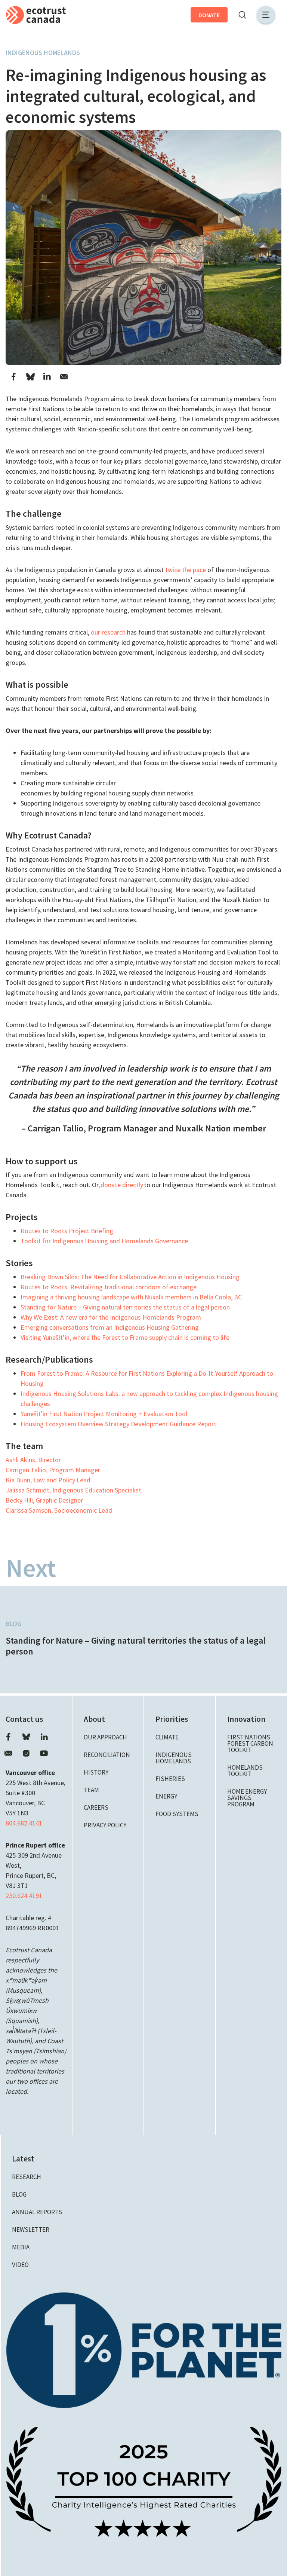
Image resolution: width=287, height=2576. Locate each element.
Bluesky (26, 1737)
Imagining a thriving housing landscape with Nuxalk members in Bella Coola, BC (131, 1297)
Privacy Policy (105, 1825)
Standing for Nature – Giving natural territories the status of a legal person (125, 1307)
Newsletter (31, 2230)
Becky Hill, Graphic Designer (44, 1500)
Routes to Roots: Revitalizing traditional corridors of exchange (109, 1287)
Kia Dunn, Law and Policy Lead (48, 1480)
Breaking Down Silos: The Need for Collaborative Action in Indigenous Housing (130, 1277)
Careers (96, 1808)
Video (20, 2265)
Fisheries (170, 1779)
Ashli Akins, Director (33, 1460)
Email (8, 1753)
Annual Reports (37, 2212)
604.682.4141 (24, 1823)
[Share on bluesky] (30, 377)
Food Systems (177, 1814)
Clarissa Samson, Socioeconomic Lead (59, 1510)
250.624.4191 (24, 1896)
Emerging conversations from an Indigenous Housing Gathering (110, 1327)
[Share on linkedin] (47, 377)
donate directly (122, 1185)
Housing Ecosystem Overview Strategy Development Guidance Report (118, 1424)
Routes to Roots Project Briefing (67, 1231)
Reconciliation (107, 1755)
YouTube (44, 1753)
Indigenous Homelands (43, 53)
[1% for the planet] (144, 2349)
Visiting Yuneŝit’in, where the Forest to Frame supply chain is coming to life (125, 1337)
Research (27, 2177)
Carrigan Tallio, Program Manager (53, 1470)
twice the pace (186, 570)
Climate (167, 1737)
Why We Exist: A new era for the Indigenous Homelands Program (111, 1317)
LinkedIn (44, 1737)
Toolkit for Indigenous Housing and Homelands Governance (104, 1241)
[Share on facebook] (13, 377)
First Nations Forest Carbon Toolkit (250, 1744)
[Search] (242, 15)
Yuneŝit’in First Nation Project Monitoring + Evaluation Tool (104, 1414)
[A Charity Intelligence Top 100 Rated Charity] (144, 2481)
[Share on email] (64, 377)
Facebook (8, 1737)
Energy (166, 1796)
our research (108, 632)
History (96, 1772)
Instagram (26, 1753)
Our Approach (105, 1737)
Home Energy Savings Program (247, 1798)
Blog (13, 1624)
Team (91, 1790)
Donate (209, 15)
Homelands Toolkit (245, 1771)
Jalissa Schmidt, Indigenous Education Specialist (73, 1490)
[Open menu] (266, 15)
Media (21, 2247)
